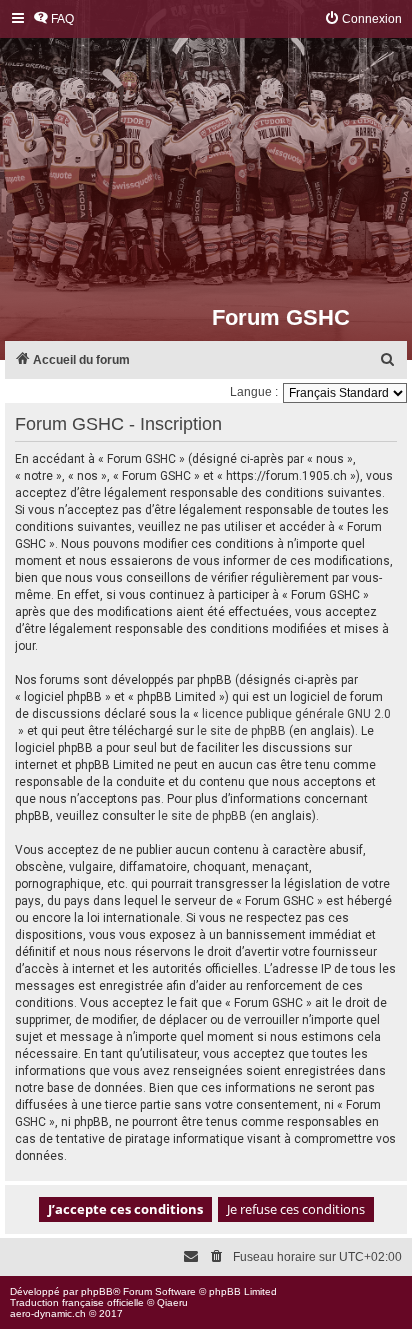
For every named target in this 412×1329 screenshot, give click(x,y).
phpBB (97, 1291)
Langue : (254, 392)
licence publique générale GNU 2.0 (296, 714)
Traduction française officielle (77, 1302)
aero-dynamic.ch (48, 1313)
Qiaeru (172, 1302)
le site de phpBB (241, 731)
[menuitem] (53, 19)
